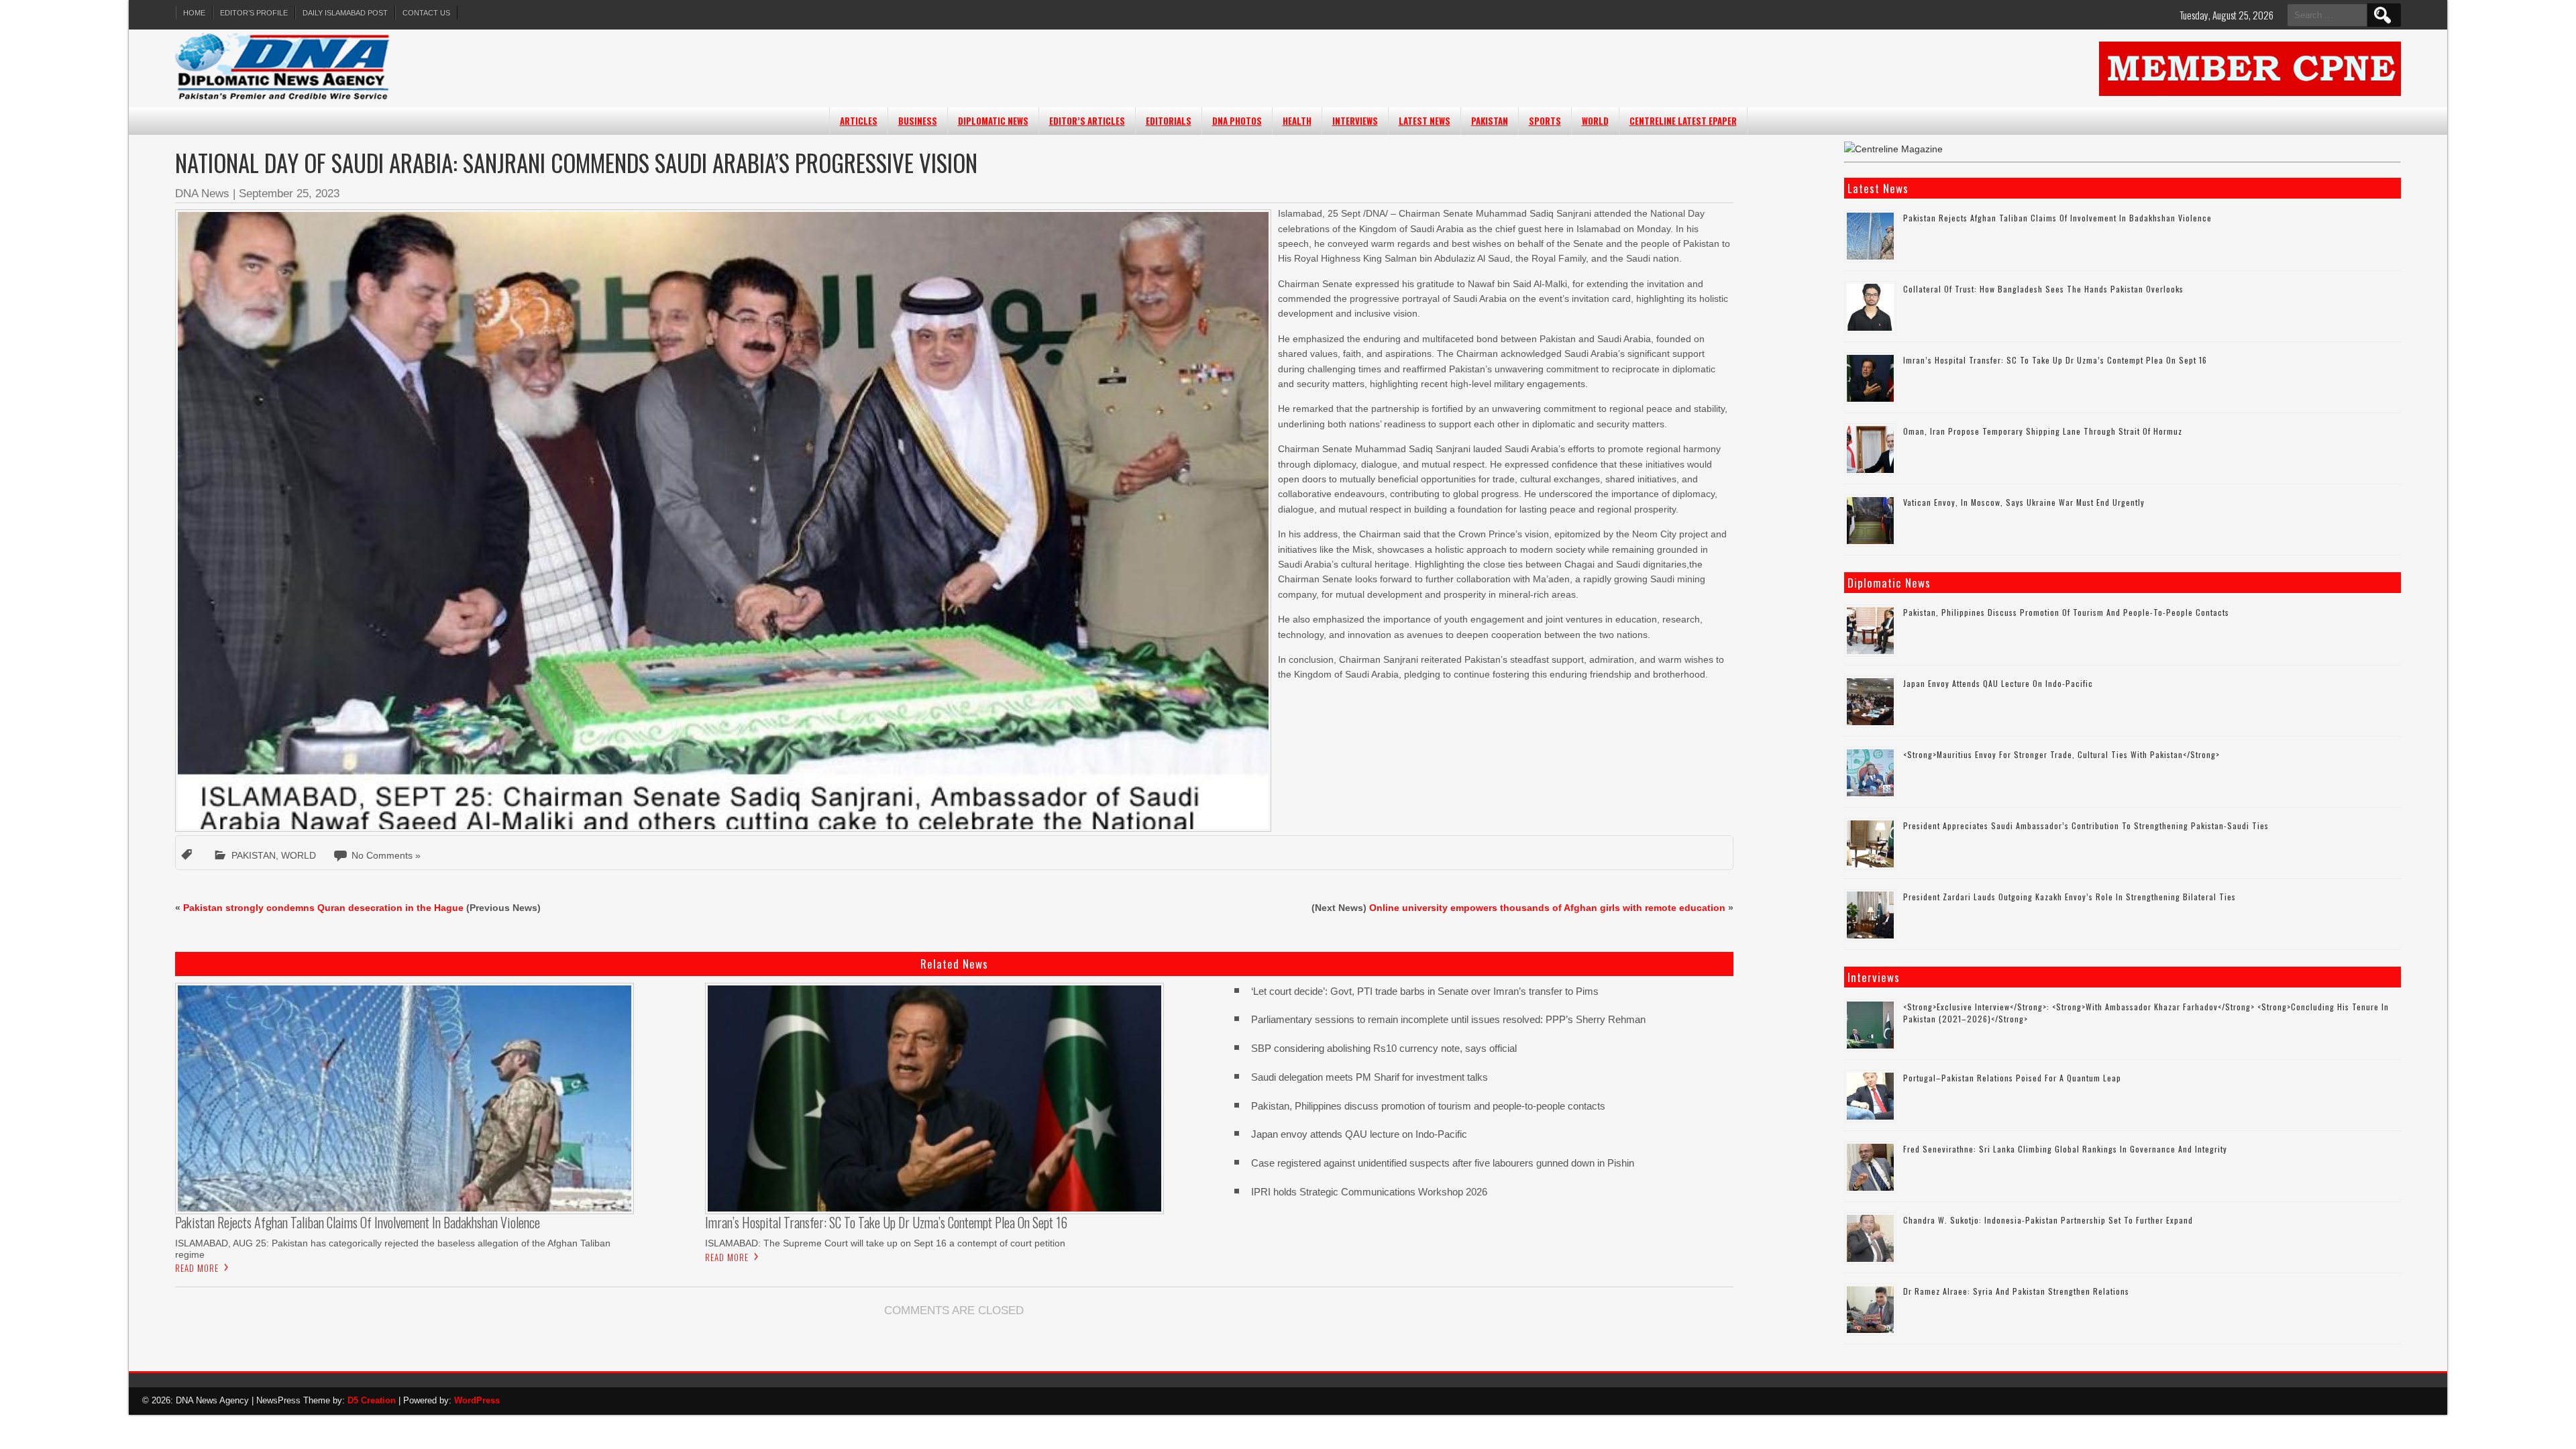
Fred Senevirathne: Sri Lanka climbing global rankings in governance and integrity (2065, 1149)
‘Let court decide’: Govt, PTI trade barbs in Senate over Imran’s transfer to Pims (1425, 991)
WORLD (1595, 121)
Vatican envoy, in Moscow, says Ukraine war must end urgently (2024, 502)
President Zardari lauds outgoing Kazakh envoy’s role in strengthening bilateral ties (2070, 897)
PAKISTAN (1490, 121)
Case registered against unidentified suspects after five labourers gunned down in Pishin (1443, 1163)
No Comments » (386, 855)
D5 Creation (372, 1400)
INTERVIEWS (1355, 121)
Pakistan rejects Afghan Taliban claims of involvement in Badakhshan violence (2057, 218)
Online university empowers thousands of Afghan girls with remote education (1547, 908)
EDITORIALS (1169, 121)
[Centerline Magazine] (1893, 149)
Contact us (426, 13)
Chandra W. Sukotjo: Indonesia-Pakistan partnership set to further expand (2048, 1220)
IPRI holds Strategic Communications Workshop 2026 (1369, 1192)
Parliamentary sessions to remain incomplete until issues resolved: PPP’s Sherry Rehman (1448, 1019)
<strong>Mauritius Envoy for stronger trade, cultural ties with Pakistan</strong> (2061, 754)
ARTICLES (859, 121)
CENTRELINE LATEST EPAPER (1683, 121)
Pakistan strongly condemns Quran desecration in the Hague (323, 908)
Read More (197, 1268)
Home (194, 13)
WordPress (477, 1400)
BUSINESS (918, 121)
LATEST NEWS (1425, 121)
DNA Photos (1237, 121)
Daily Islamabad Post (345, 13)
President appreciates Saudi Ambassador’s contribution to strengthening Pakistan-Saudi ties (2086, 825)
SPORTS (1545, 121)
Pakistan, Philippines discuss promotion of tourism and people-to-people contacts (1428, 1106)
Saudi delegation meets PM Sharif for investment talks (1370, 1077)
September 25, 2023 (289, 194)
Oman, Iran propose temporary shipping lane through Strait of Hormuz (2043, 431)
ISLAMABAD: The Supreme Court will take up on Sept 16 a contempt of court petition (885, 1243)
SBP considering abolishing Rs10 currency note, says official (1384, 1048)
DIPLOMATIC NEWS (993, 121)
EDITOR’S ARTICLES (1087, 121)
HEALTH (1297, 121)
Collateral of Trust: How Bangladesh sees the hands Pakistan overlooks (2045, 289)
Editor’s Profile (254, 13)
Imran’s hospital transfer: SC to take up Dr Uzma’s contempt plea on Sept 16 (2055, 360)
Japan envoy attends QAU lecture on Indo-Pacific (1359, 1134)
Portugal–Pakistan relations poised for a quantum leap (2012, 1078)
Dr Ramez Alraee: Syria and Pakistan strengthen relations (2016, 1291)
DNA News (202, 194)
